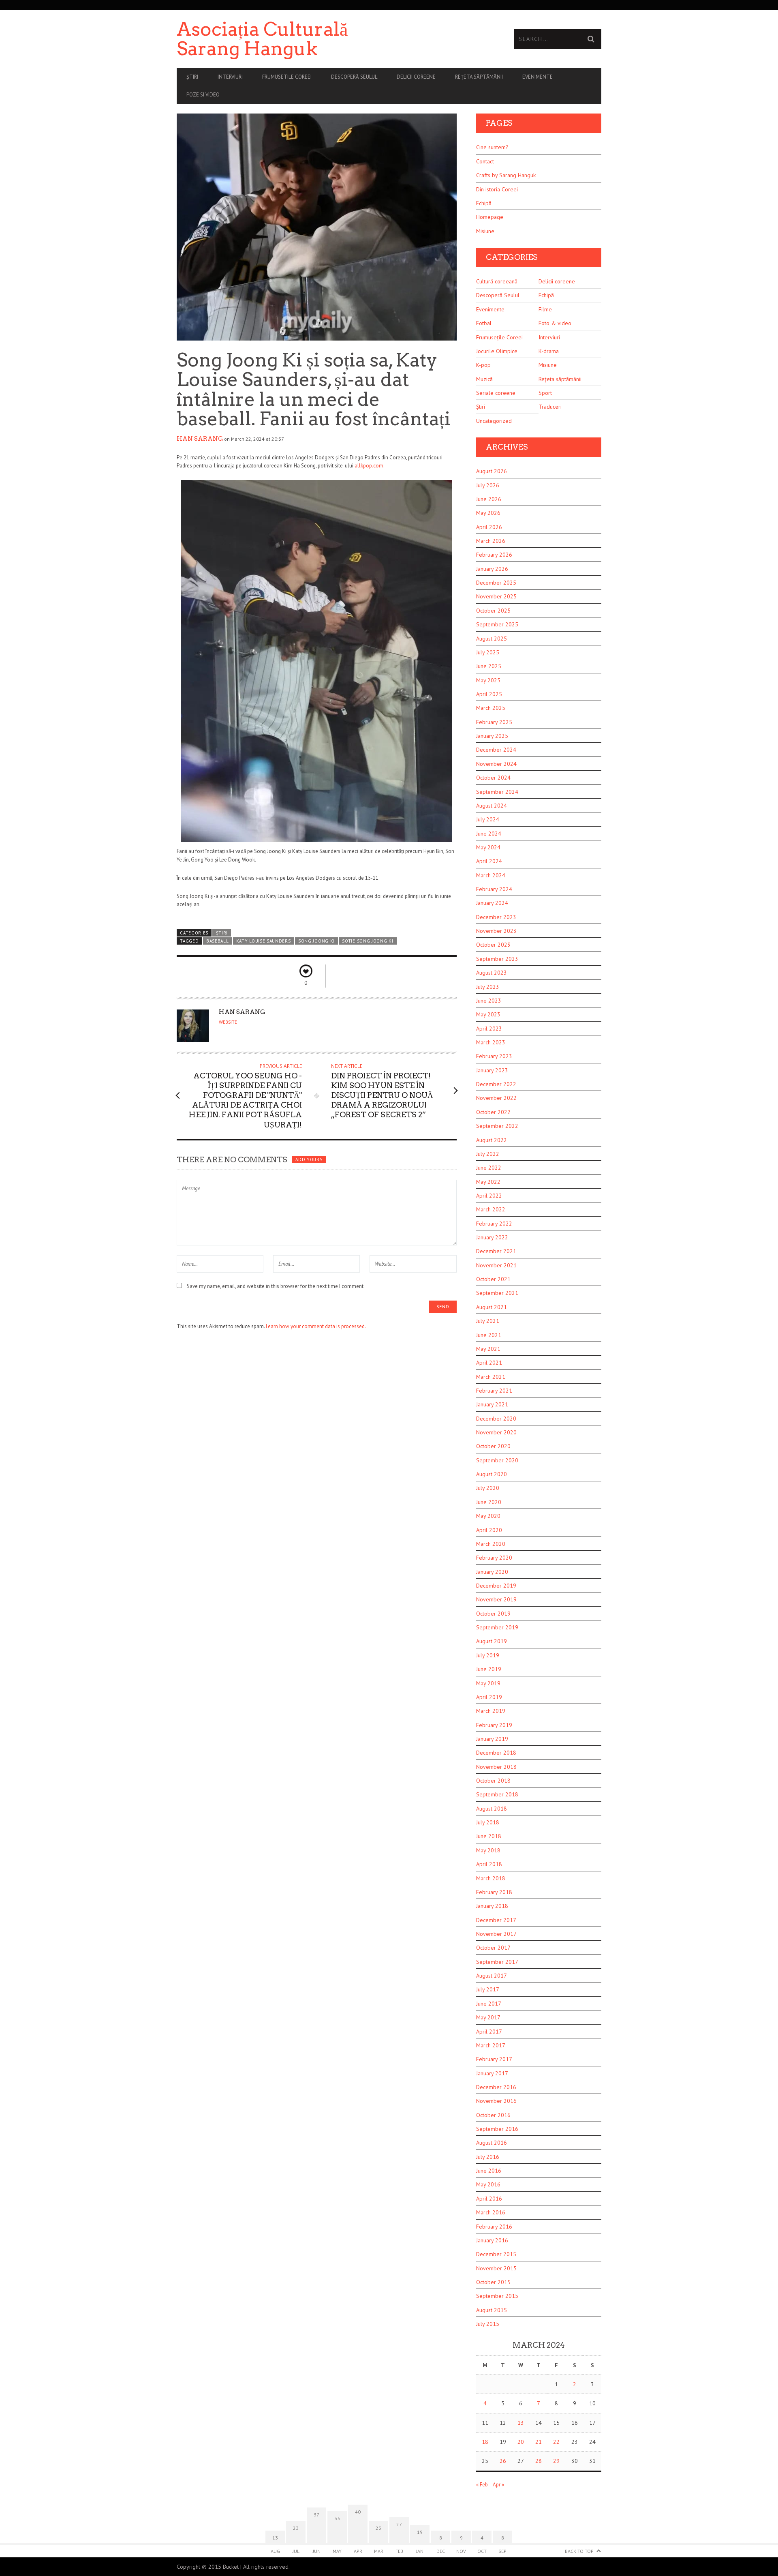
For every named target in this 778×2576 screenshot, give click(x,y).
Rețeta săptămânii (479, 77)
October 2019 (493, 1614)
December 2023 (496, 917)
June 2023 (489, 1001)
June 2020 (489, 1502)
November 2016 (496, 2101)
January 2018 (492, 1906)
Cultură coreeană (497, 281)
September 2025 (497, 624)
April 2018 (489, 1864)
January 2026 (492, 569)
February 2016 (494, 2227)
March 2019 (491, 1711)
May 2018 (488, 1850)
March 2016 (491, 2212)
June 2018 (489, 1836)
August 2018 (492, 1809)
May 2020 (488, 1516)
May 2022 (488, 1182)
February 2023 (494, 1056)
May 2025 (488, 680)
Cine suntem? (492, 147)
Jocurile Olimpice (497, 351)
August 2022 (492, 1140)
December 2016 (496, 2087)
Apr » (498, 2485)
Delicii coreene (416, 77)
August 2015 (492, 2310)
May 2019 (488, 1683)
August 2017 (492, 1976)
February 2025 (494, 722)
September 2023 (497, 959)
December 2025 (496, 583)
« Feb (482, 2485)
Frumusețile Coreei (499, 337)
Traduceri (550, 407)
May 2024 (488, 847)
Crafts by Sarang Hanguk (506, 175)
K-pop (483, 365)
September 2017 (497, 1962)
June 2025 (489, 666)
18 (485, 2442)
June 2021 (489, 1335)
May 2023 (488, 1014)
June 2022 (489, 1168)
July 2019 (488, 1655)
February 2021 (494, 1391)
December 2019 (496, 1586)
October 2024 (493, 778)
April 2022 (489, 1196)
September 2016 (497, 2129)
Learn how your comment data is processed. (316, 1326)
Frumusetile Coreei (287, 77)
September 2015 (497, 2296)
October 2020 (493, 1446)
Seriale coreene (496, 393)
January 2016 (492, 2240)
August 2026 (492, 471)
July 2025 (488, 652)
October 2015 (493, 2282)
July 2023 (488, 987)
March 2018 (491, 1878)
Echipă (484, 203)
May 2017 (488, 2017)
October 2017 (493, 1948)
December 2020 (496, 1419)
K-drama (549, 351)
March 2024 (491, 875)
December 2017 (496, 1920)
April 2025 (489, 694)
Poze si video (203, 95)
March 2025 (491, 708)
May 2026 (488, 513)
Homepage (490, 217)
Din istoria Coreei (497, 189)
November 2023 (496, 931)
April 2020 (489, 1530)
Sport (545, 393)
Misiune (485, 231)
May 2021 (488, 1349)
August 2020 (492, 1474)
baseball (218, 941)
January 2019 (492, 1739)
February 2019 (494, 1725)
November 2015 (496, 2268)
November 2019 (496, 1599)
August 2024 (492, 806)
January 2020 (492, 1572)
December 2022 (496, 1084)
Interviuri (230, 77)
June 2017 (489, 2004)
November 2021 (496, 1265)
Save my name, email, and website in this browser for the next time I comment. (276, 1286)
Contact (485, 161)
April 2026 (489, 527)
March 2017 (491, 2045)
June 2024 (489, 834)
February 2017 (494, 2059)
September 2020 (497, 1460)
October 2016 (493, 2115)
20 (521, 2442)
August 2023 (492, 973)
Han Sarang (200, 439)
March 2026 (491, 541)
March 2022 (491, 1209)
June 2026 (489, 499)
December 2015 (496, 2254)
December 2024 (496, 750)
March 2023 (491, 1042)
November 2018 (496, 1767)
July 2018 (488, 1822)
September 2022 (497, 1126)
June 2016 (489, 2171)
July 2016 (488, 2157)
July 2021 (488, 1321)
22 (556, 2442)
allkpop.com (369, 466)
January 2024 (492, 903)
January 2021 (492, 1404)
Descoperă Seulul (354, 77)
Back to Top (579, 2551)
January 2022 (492, 1237)
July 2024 (488, 819)
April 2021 (489, 1363)
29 (556, 2461)
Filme (545, 309)
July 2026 (488, 485)
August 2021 (492, 1307)
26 (503, 2461)
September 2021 (497, 1293)
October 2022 (493, 1112)
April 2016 (489, 2199)
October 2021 (493, 1279)
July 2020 (488, 1488)
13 (521, 2423)
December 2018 (496, 1753)
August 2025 (492, 639)
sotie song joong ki (368, 941)
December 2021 (496, 1251)
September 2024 (497, 792)
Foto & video (555, 323)
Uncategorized (494, 421)
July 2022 (488, 1154)
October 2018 (493, 1781)
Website (228, 1022)
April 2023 (489, 1029)
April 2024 (489, 861)
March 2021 (491, 1377)
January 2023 (492, 1070)
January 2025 (492, 736)
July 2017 (488, 1989)
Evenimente (538, 77)
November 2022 (496, 1098)
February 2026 (494, 555)
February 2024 (494, 889)
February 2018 (494, 1892)
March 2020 (491, 1544)
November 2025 (496, 596)
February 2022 (494, 1224)
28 (539, 2461)
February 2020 (494, 1558)
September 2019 (497, 1627)
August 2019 (492, 1641)
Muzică (484, 379)
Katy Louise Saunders (264, 941)
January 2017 (492, 2073)
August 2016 (492, 2143)
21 (539, 2442)
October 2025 (493, 611)
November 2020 (496, 1432)
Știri (192, 77)
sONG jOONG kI (316, 941)
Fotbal (484, 323)
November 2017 (496, 1934)
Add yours (309, 1159)
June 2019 (489, 1669)
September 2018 (497, 1794)
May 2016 (488, 2184)
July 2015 (488, 2324)
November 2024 (496, 764)
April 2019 (489, 1697)
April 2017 (489, 2032)
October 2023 (493, 945)
